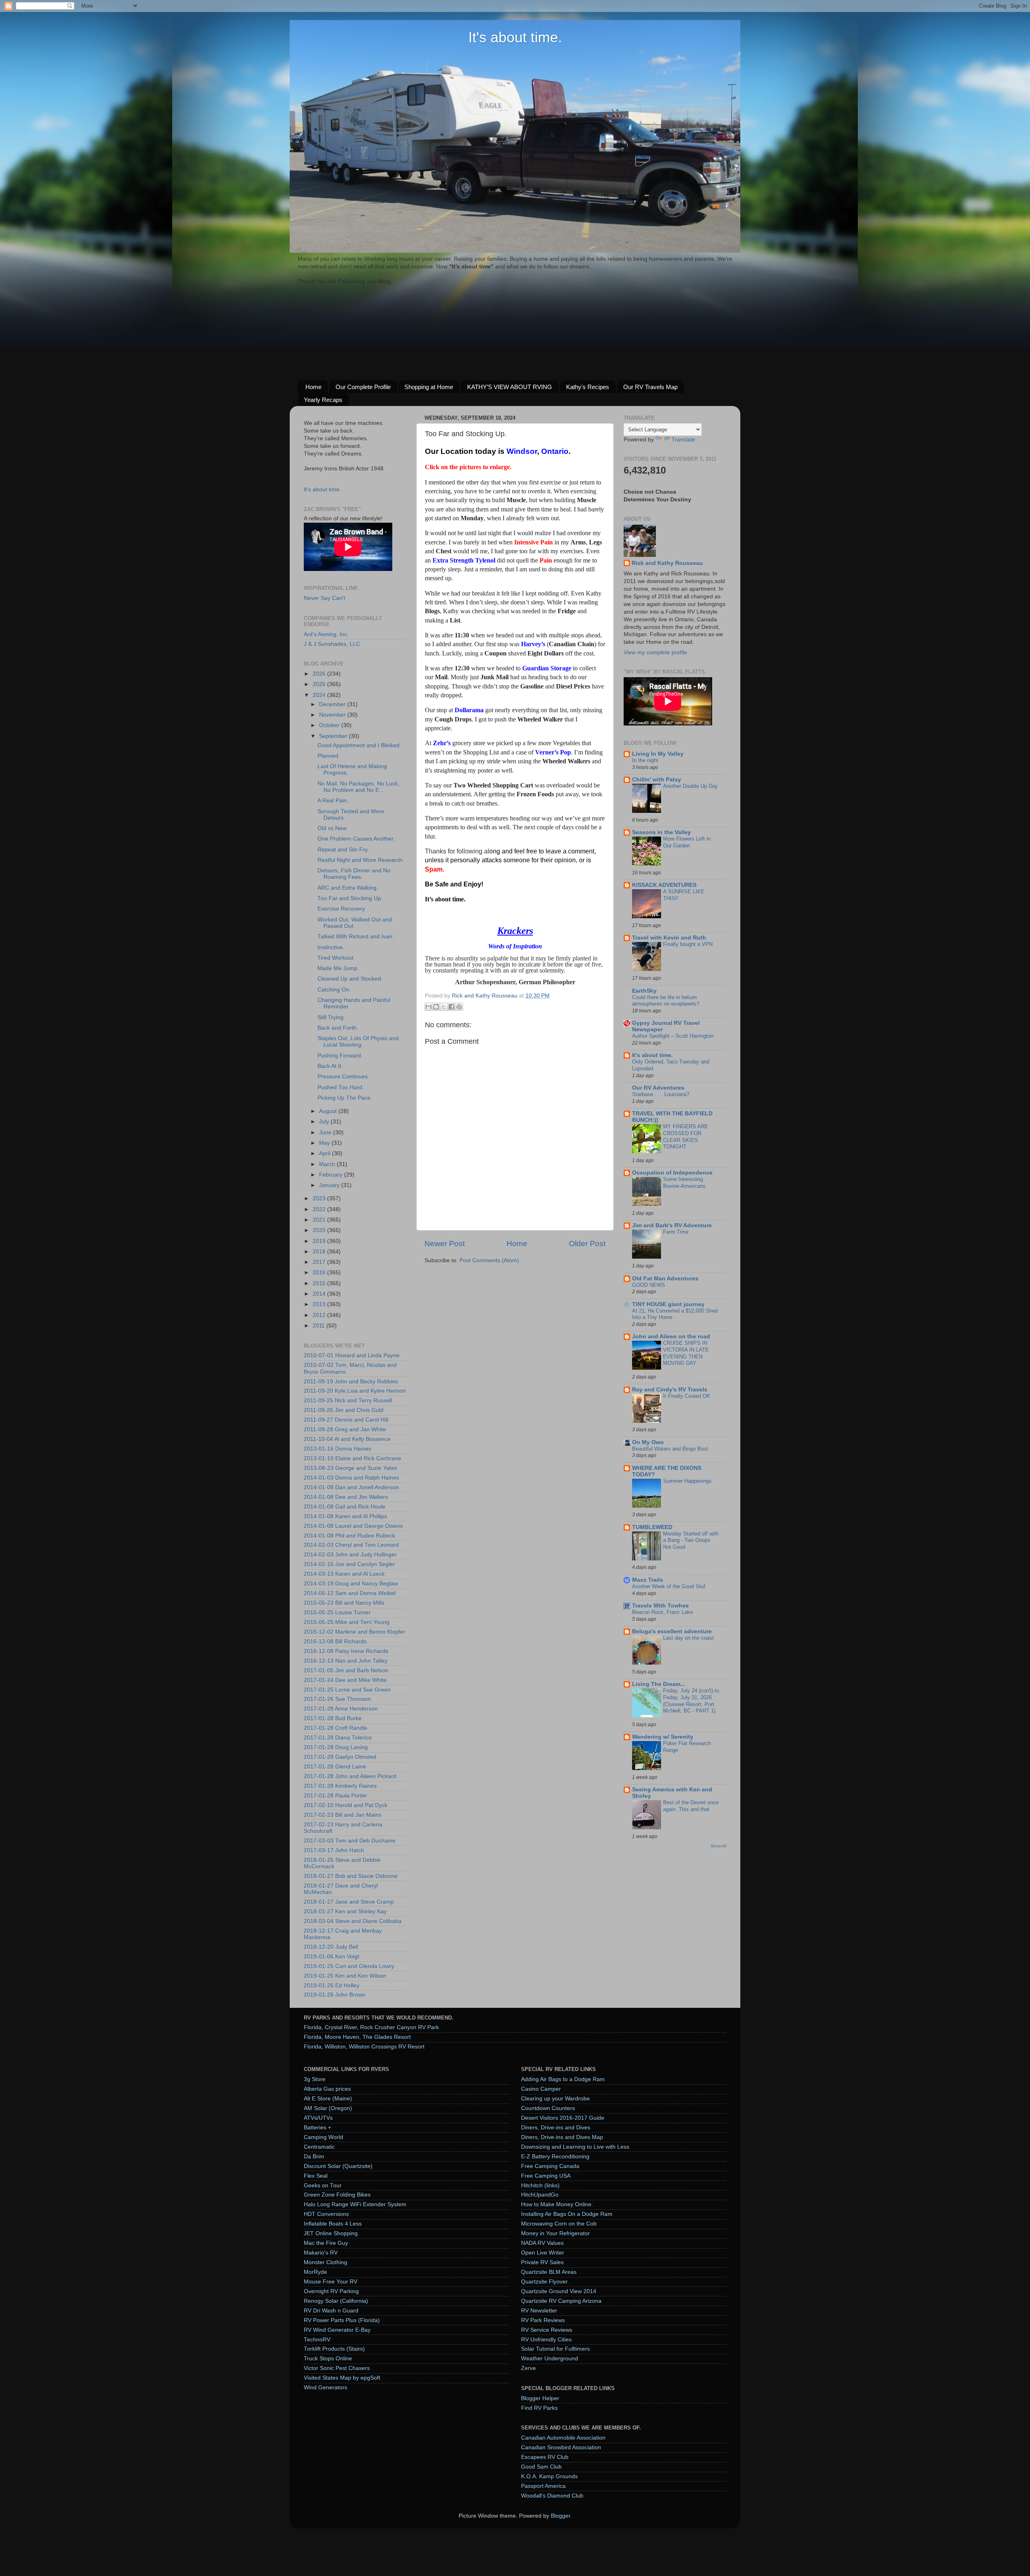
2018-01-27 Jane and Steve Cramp (349, 1902)
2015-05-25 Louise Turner (337, 1613)
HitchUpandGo (540, 2195)
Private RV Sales (542, 2262)
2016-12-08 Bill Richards (335, 1641)
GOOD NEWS (649, 1285)
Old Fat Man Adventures (665, 1279)
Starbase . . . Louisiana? (661, 1094)
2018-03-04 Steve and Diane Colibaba (353, 1921)
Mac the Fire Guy (326, 2243)
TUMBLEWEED (652, 1527)
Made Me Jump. (338, 968)
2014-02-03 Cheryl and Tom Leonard (351, 1545)
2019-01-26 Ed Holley (332, 1986)
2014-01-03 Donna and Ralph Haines (351, 1478)
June (326, 1132)
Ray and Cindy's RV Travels (670, 1390)
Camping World (323, 2137)
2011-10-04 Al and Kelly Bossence (347, 1439)
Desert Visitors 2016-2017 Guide (563, 2118)
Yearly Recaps (323, 400)
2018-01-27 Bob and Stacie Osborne (351, 1876)
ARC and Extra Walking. (348, 888)
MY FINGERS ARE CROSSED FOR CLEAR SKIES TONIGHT (686, 1137)
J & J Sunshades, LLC (332, 644)
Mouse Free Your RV (331, 2282)
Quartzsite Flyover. (545, 2282)
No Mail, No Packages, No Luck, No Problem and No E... (358, 787)
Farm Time (676, 1232)
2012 (320, 1315)
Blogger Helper (540, 2398)
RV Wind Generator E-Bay (337, 2330)
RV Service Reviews (547, 2330)
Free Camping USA (546, 2176)
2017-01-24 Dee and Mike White (345, 1680)
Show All (718, 1846)
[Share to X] (444, 1007)
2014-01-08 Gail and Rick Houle (345, 1507)
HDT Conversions (326, 2214)
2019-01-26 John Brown (335, 1995)
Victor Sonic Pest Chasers (337, 2368)
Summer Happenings (687, 1481)
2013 (320, 1304)
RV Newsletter (539, 2311)
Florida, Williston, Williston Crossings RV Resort (364, 2047)
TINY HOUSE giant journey (668, 1304)
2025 (320, 684)
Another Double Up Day (690, 786)
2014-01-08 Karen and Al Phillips (345, 1516)
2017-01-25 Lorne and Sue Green (347, 1690)
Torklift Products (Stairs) (334, 2349)
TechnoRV (317, 2340)
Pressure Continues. (343, 1077)
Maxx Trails (648, 1580)
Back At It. (330, 1066)
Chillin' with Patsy (657, 780)
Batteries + (317, 2128)
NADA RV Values (542, 2243)
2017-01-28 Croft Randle (336, 1728)
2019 (320, 1241)
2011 (319, 1326)
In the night (645, 760)
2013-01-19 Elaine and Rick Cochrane (352, 1458)
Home (313, 387)
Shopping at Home (429, 387)
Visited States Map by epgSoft (342, 2378)
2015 (320, 1283)
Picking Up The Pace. (345, 1098)
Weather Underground (550, 2359)
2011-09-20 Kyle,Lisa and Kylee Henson (355, 1391)
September (334, 736)
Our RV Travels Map (650, 387)
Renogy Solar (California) (336, 2301)
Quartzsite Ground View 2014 (559, 2291)
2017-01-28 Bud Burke (333, 1718)
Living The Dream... (659, 1684)
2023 (320, 1198)
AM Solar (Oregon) (328, 2108)
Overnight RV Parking (331, 2291)
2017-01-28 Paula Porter (335, 1796)
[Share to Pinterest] (459, 1007)
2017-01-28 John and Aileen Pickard (350, 1776)
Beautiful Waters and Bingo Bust (670, 1449)
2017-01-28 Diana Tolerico (338, 1738)
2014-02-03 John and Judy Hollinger (350, 1555)
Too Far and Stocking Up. (350, 898)
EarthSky (644, 991)
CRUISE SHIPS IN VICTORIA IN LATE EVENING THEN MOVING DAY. (686, 1353)
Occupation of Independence (672, 1173)
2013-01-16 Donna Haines (338, 1449)
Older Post (587, 1244)
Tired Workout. (336, 958)
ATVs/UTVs (318, 2118)
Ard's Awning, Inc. (326, 634)
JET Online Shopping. (332, 2233)
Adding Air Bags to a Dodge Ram (563, 2079)
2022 (320, 1209)
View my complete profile (655, 652)
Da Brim (314, 2157)
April (325, 1153)
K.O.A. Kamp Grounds (549, 2476)
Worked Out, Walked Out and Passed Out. (355, 923)
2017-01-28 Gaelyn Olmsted (340, 1757)
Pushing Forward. (340, 1056)
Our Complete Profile (363, 387)
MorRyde (315, 2272)
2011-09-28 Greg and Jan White (345, 1429)
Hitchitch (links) (540, 2185)
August (329, 1111)
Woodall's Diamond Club (552, 2496)
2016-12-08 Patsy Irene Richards (346, 1651)
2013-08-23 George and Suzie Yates (350, 1468)
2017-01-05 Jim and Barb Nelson (346, 1670)
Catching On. (334, 990)
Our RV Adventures (658, 1088)
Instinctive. (331, 947)
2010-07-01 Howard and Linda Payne (352, 1355)
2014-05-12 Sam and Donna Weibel (350, 1593)
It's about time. (515, 37)
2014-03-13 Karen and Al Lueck (344, 1574)
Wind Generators (325, 2387)
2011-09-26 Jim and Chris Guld (344, 1410)
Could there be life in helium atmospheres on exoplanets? (666, 1001)
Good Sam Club (541, 2467)
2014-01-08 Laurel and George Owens (353, 1526)
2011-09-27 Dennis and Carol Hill (346, 1420)
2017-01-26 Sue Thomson (337, 1699)
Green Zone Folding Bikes (337, 2195)
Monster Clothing (325, 2262)
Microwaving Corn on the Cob (559, 2224)
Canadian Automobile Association (563, 2438)
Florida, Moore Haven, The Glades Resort (357, 2037)
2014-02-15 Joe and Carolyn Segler (349, 1564)
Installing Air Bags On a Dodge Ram (567, 2214)
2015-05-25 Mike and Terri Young (347, 1622)
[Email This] (428, 1007)
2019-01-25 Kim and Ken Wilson (345, 1976)
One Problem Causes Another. (356, 839)
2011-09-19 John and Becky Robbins (351, 1382)
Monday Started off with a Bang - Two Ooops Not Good (691, 1540)
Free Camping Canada (550, 2166)
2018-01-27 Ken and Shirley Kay (345, 1911)
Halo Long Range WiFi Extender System (355, 2204)
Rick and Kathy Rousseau (667, 563)
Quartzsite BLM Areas (549, 2272)
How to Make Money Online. (557, 2204)
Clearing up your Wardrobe (555, 2099)
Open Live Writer (543, 2253)
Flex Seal (316, 2176)
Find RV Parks (539, 2408)
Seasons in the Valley (661, 832)
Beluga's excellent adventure (672, 1631)
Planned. (329, 756)
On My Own (648, 1442)
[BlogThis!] (436, 1007)
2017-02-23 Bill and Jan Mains (343, 1815)
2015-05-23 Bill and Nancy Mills (344, 1603)
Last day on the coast (688, 1638)
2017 (320, 1262)
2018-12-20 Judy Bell (331, 1947)
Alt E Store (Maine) (328, 2099)
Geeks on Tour (323, 2185)
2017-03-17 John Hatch (334, 1850)
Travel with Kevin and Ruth (669, 938)
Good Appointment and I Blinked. (359, 745)
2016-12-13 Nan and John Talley (346, 1661)
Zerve (528, 2368)
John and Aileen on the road (671, 1336)
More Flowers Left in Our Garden (687, 842)
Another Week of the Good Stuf (669, 1586)
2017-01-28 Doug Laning (336, 1747)
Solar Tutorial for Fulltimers (555, 2349)
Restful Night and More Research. (361, 860)
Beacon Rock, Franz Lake (662, 1612)
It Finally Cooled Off (686, 1396)
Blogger (560, 2516)
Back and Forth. (338, 1028)
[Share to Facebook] (451, 1007)
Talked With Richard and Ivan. (356, 937)
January (330, 1185)
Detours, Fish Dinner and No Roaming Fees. (354, 874)
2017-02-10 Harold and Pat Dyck (346, 1805)
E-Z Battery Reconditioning (555, 2157)
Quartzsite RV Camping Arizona (561, 2301)
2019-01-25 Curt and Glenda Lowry (349, 1966)
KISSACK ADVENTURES (664, 885)
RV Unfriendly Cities (546, 2340)
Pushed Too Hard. (341, 1087)
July (325, 1122)
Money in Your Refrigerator (555, 2233)
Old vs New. (333, 828)
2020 (320, 1230)
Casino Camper (541, 2089)
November (333, 715)
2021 (320, 1220)
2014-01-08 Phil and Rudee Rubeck (349, 1536)
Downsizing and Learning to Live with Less (575, 2147)
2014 (320, 1294)
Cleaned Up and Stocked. (350, 979)
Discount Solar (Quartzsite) (338, 2166)
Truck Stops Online (328, 2359)
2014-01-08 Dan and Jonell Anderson (351, 1487)
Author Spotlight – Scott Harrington (673, 1036)
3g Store (315, 2079)
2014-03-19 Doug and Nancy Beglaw (351, 1584)
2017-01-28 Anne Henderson (341, 1709)
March (328, 1164)
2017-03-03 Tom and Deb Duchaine (350, 1841)
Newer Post (445, 1244)
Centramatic (319, 2147)
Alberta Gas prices (327, 2089)
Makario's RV (321, 2253)
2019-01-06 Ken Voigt (332, 1957)
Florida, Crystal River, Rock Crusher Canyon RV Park (371, 2027)
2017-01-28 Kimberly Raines (340, 1786)
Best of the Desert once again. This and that (691, 1806)
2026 (320, 674)
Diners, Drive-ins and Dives (556, 2128)
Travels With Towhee (660, 1606)
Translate (683, 440)
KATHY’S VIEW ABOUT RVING (510, 387)
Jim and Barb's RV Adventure (672, 1225)
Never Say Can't (324, 598)
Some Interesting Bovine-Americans (684, 1183)
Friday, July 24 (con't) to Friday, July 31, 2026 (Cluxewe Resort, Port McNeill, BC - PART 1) (691, 1701)
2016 (320, 1273)
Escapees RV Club (545, 2457)
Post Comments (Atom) (489, 1260)
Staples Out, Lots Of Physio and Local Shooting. (358, 1042)
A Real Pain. (333, 801)
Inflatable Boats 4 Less (333, 2224)
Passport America (543, 2486)
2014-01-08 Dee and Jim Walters (346, 1497)
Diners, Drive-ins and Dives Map (562, 2137)
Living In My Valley (658, 754)
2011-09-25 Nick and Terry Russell (348, 1400)
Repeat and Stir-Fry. (343, 850)
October (330, 725)
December (333, 704)
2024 (320, 695)
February (332, 1175)
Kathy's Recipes (588, 387)
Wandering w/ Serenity (663, 1737)
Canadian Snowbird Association (561, 2447)
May (325, 1143)
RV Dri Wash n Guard (331, 2311)
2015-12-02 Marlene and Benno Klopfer (354, 1632)
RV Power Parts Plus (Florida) (342, 2320)
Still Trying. (331, 1017)
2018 (320, 1252)
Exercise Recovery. (342, 909)
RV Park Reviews (543, 2320)
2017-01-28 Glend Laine (335, 1767)
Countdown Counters (548, 2108)
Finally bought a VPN (688, 944)
